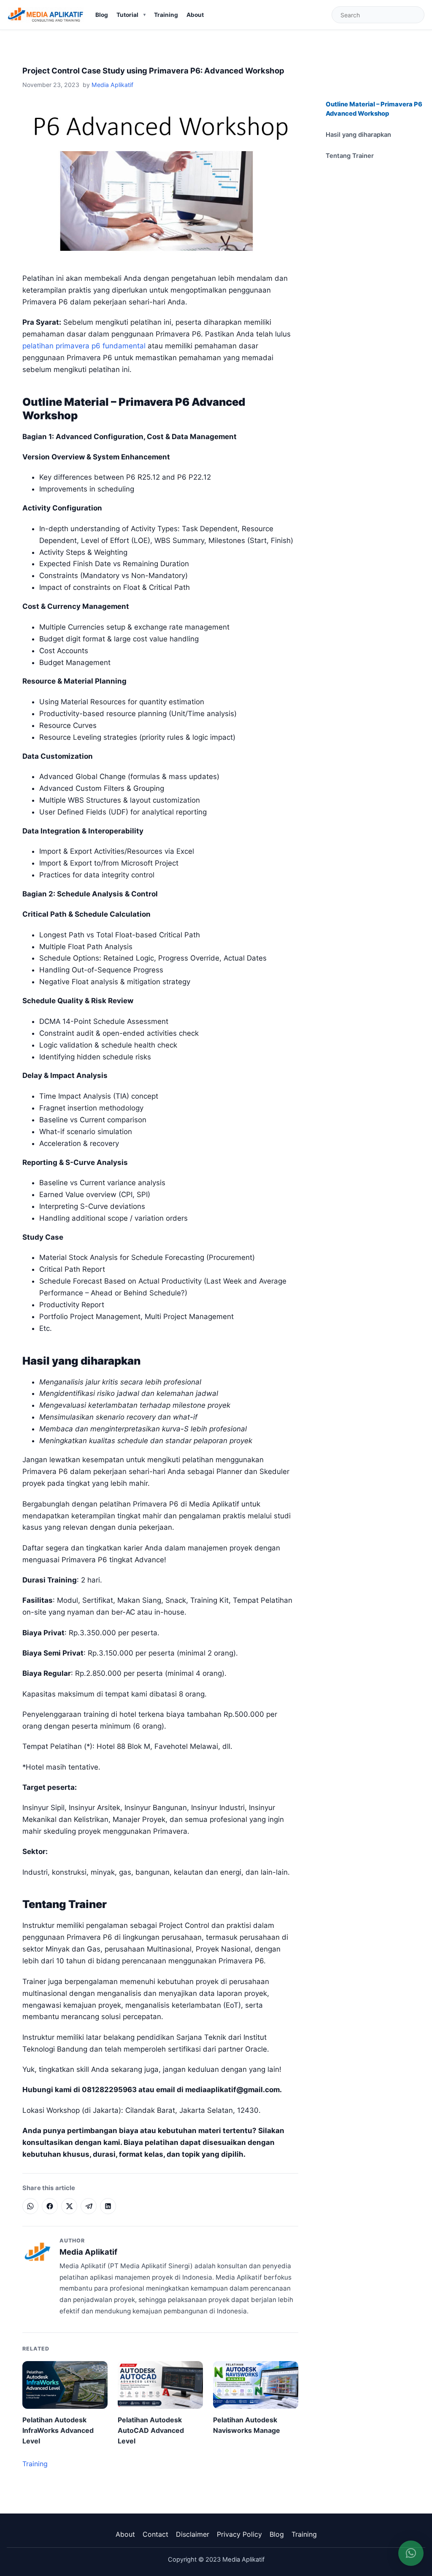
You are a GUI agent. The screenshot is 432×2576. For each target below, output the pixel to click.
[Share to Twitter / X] (69, 2206)
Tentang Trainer (350, 156)
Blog (102, 15)
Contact (155, 2534)
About (195, 15)
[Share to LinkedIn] (108, 2206)
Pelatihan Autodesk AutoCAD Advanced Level (151, 2430)
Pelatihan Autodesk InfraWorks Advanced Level (58, 2430)
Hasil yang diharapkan (358, 135)
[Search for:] (378, 15)
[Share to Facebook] (50, 2206)
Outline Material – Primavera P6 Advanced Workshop (374, 109)
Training (166, 15)
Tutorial (127, 15)
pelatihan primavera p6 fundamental (84, 346)
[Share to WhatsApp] (30, 2206)
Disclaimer (193, 2534)
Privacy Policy (239, 2534)
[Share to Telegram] (89, 2206)
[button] (411, 2553)
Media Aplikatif (112, 85)
